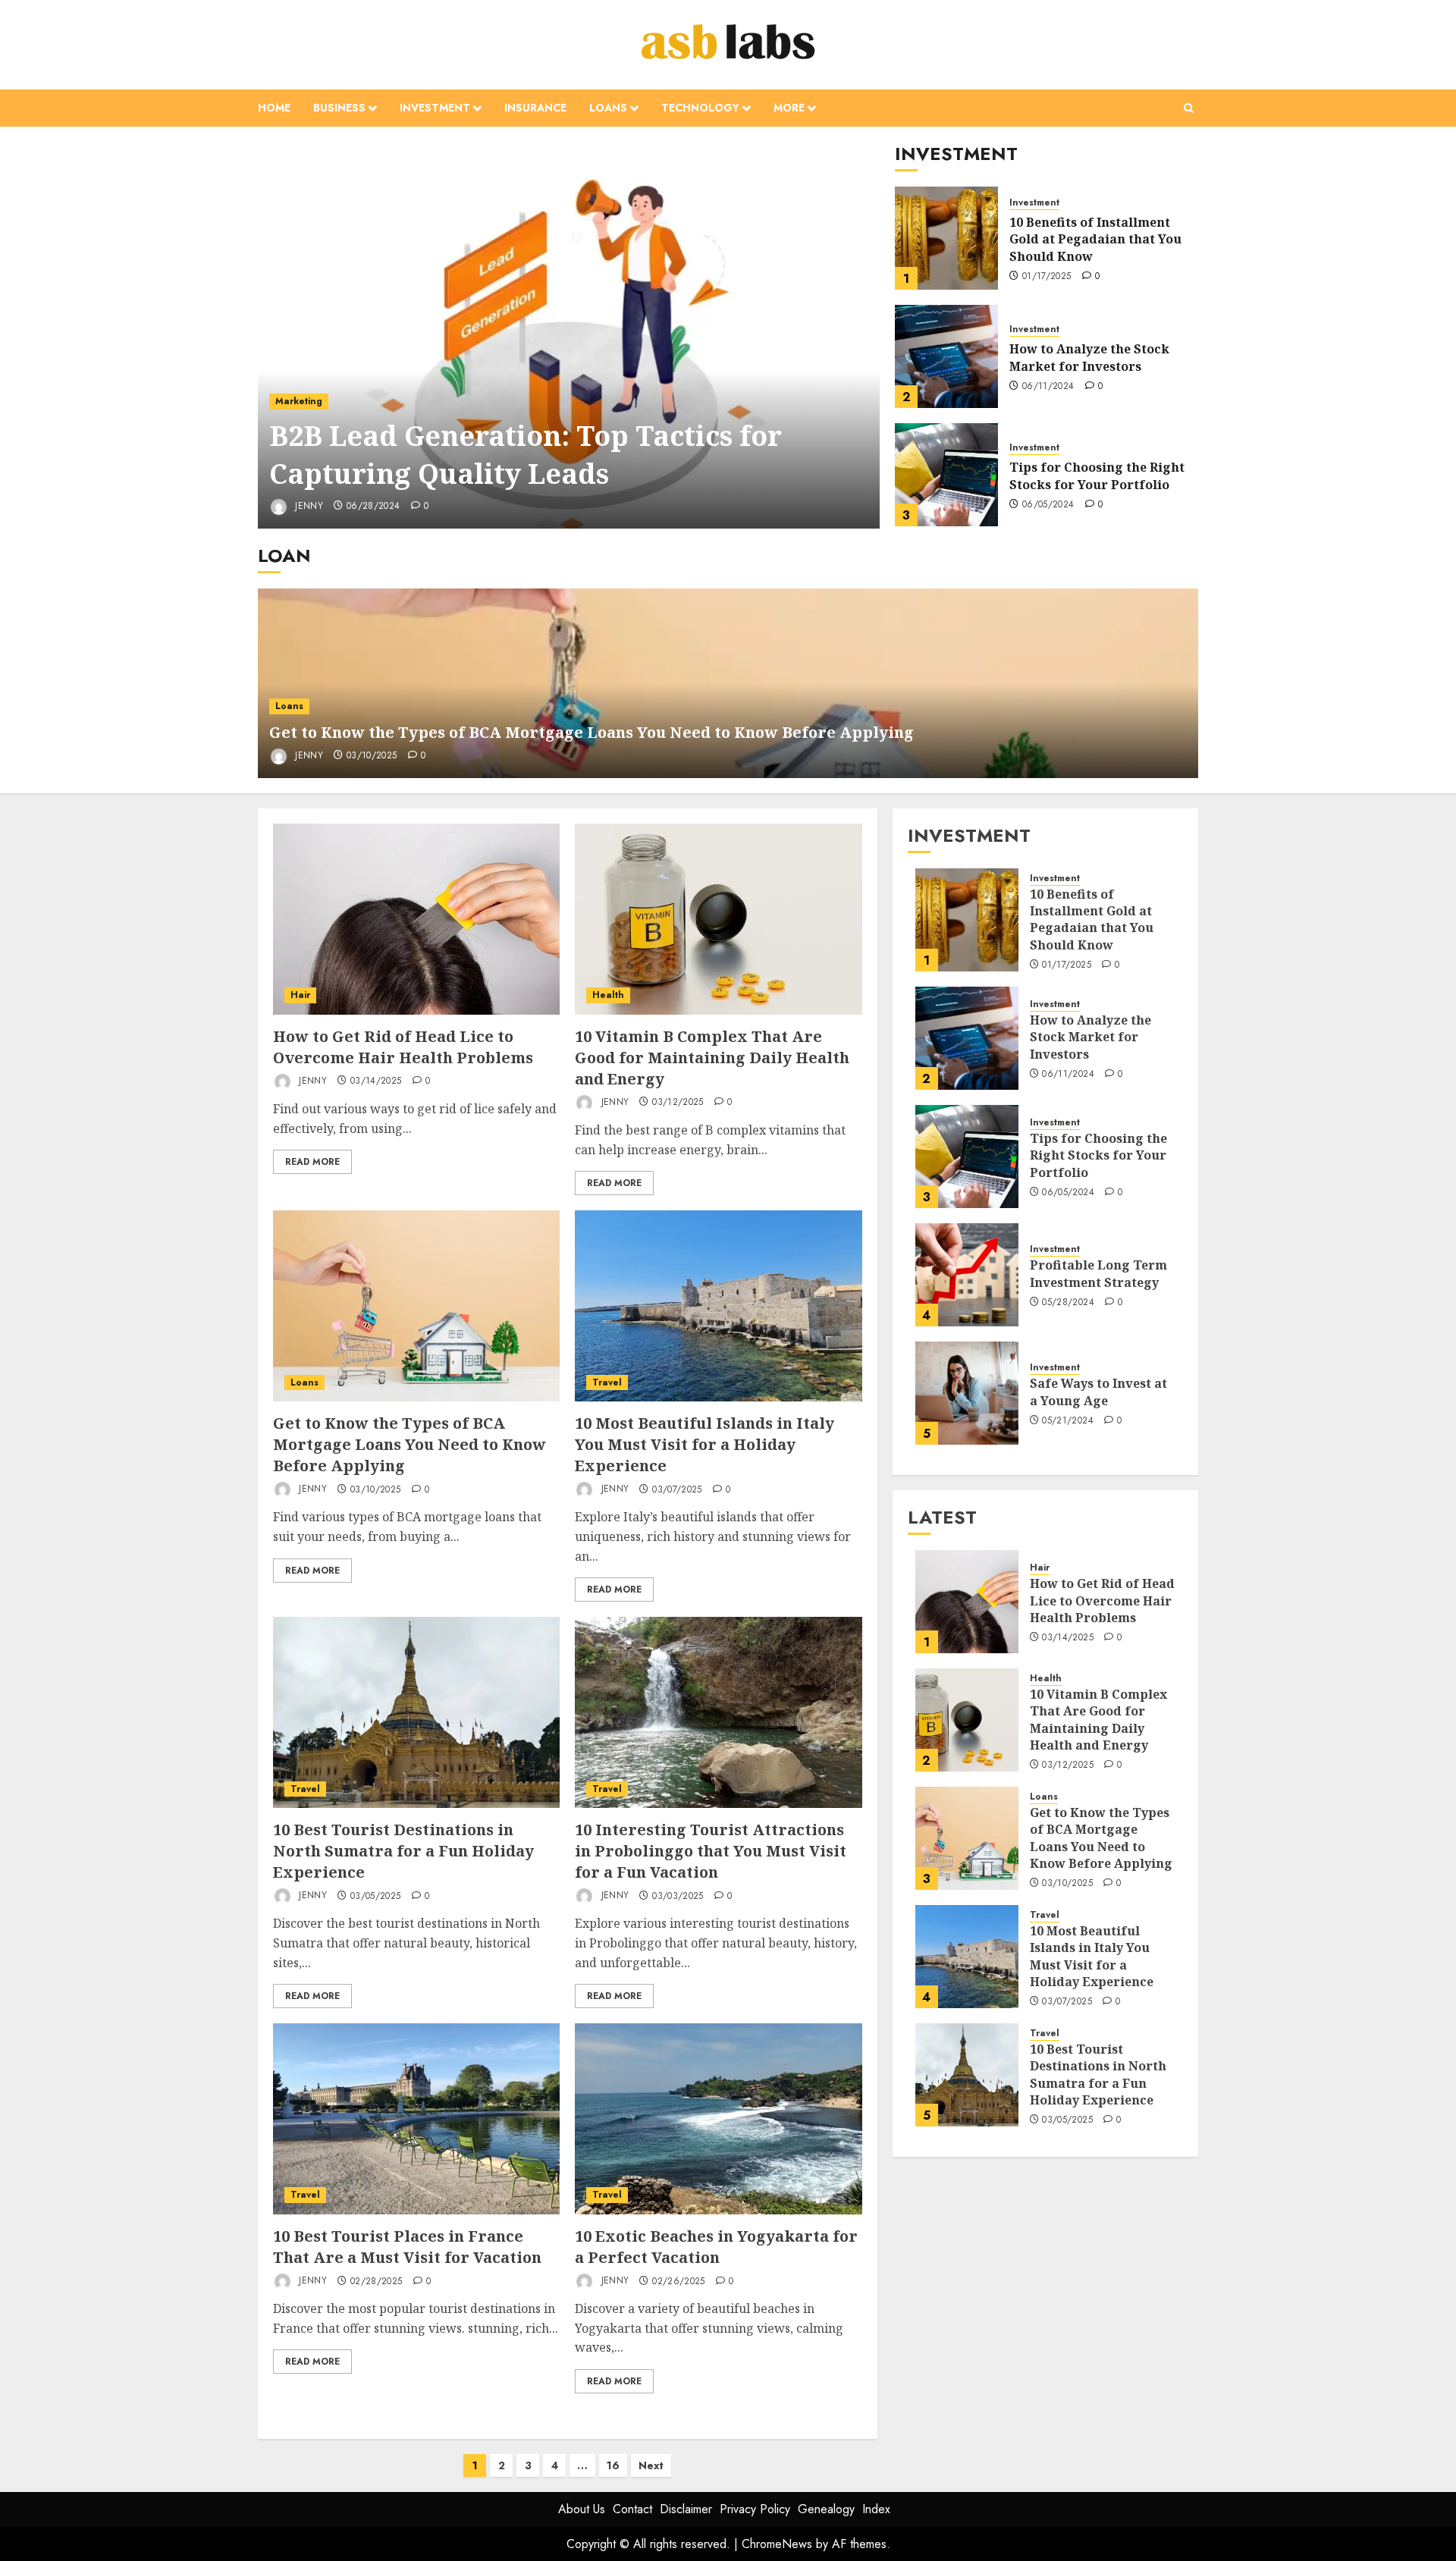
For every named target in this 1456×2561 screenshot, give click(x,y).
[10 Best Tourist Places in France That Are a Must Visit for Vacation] (416, 2119)
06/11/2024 (1048, 387)
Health (608, 995)
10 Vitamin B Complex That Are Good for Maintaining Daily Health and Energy (712, 1058)
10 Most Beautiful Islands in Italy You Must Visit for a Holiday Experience (704, 1444)
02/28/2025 (377, 2282)
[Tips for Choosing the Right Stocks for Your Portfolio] (946, 475)
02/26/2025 (679, 2282)
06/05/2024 (1048, 505)
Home (274, 108)
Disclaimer (686, 2509)
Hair (300, 995)
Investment (435, 108)
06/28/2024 (373, 507)
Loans (608, 108)
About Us (582, 2509)
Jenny (308, 506)
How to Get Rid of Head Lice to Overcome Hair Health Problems (403, 1047)
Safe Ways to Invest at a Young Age (1098, 1392)
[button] (1189, 108)
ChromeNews (777, 2544)
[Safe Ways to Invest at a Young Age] (967, 1393)
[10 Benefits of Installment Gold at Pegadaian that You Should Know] (946, 238)
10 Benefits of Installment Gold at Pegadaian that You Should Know (1095, 239)
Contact (632, 2509)
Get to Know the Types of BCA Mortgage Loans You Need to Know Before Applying (591, 732)
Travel (607, 1383)
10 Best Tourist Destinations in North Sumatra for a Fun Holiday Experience (403, 1851)
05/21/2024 (1068, 1421)
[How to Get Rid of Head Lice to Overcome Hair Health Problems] (416, 919)
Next (651, 2465)
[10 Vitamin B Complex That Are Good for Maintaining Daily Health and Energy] (718, 919)
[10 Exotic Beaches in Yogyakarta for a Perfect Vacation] (718, 2119)
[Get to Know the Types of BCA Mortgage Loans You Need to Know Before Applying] (416, 1306)
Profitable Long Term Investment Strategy (1098, 1273)
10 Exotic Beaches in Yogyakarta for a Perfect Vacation (716, 2247)
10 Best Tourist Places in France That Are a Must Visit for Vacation (407, 2247)
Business (339, 108)
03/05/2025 (376, 1897)
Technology (700, 108)
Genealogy (826, 2509)
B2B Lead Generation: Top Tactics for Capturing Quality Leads (526, 455)
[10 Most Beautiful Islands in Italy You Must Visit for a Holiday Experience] (718, 1306)
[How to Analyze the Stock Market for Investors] (946, 356)
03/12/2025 (678, 1103)
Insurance (535, 108)
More (789, 108)
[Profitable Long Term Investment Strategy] (967, 1275)
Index (876, 2509)
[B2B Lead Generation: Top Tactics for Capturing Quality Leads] (569, 335)
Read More (312, 1162)
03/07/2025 (677, 1490)
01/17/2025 (1047, 277)
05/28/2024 (1068, 1303)
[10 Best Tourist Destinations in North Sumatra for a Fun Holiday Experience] (416, 1712)
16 (613, 2465)
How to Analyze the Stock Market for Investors (1089, 357)
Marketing (299, 401)
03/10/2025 (372, 756)
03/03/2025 (678, 1897)
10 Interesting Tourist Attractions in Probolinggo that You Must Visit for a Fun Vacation (711, 1851)
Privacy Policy (755, 2509)
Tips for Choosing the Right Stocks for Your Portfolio (1097, 475)
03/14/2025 (376, 1081)
